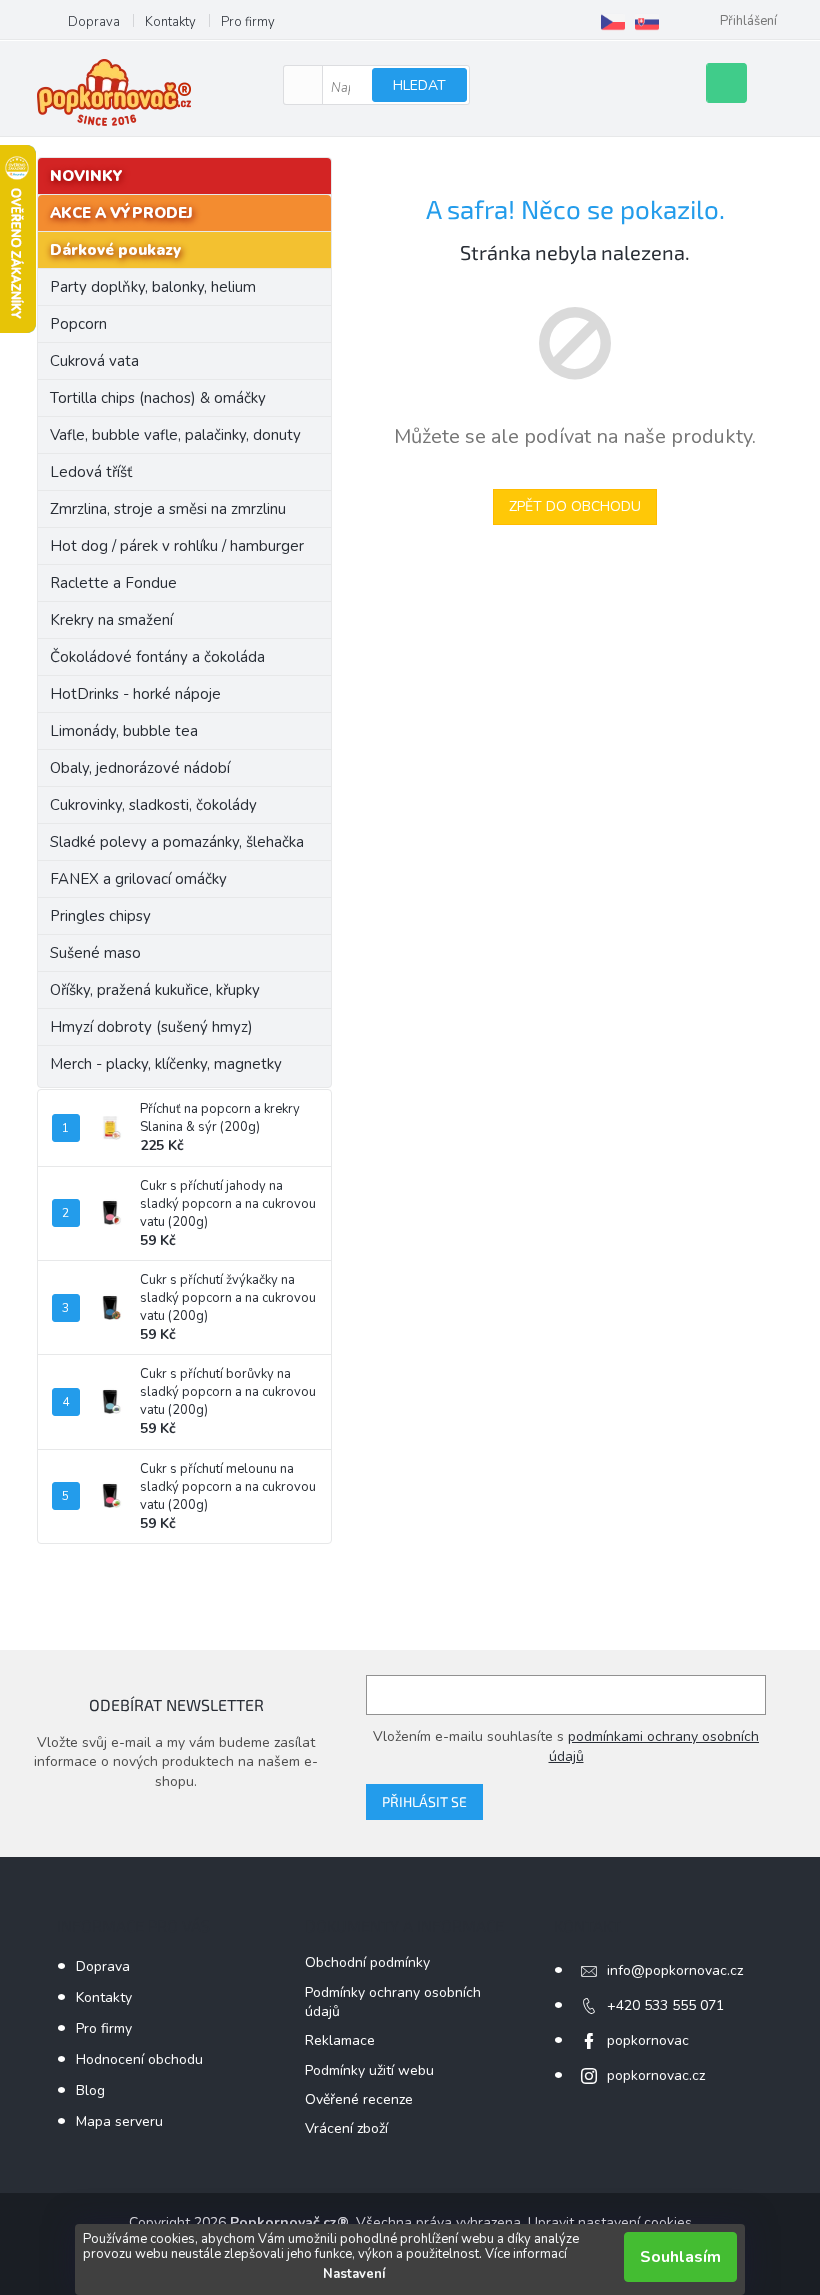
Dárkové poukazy (115, 250)
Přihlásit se (424, 1801)
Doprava (94, 22)
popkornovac (648, 2040)
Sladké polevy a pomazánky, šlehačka (177, 842)
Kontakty (170, 22)
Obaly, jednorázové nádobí (140, 768)
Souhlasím (680, 2257)
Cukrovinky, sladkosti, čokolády (153, 805)
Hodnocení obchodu (139, 2059)
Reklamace (340, 2040)
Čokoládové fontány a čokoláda (157, 657)
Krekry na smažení (111, 620)
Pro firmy (248, 22)
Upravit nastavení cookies (610, 2222)
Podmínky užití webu (369, 2070)
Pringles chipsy (100, 916)
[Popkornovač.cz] (613, 22)
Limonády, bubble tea (124, 731)
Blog (90, 2090)
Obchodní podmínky (367, 1962)
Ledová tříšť (91, 472)
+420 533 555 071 (665, 2005)
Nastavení (354, 2274)
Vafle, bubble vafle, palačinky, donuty (175, 435)
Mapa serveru (119, 2121)
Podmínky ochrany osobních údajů (393, 2002)
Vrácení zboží (346, 2128)
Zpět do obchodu (575, 506)
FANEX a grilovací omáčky (138, 879)
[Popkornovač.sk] (647, 22)
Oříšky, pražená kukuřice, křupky (155, 990)
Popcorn (78, 324)
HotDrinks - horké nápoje (135, 694)
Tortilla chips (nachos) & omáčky (158, 398)
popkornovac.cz (656, 2075)
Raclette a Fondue (113, 583)
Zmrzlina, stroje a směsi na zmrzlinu (168, 509)
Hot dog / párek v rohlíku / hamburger (177, 546)
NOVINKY (86, 176)
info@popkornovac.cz (675, 1970)
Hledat (419, 85)
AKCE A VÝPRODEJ (121, 213)
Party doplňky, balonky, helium (153, 287)
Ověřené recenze (359, 2099)
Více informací (526, 2254)
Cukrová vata (94, 361)
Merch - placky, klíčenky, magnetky (166, 1064)
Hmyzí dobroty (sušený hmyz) (151, 1027)
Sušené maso (95, 953)
